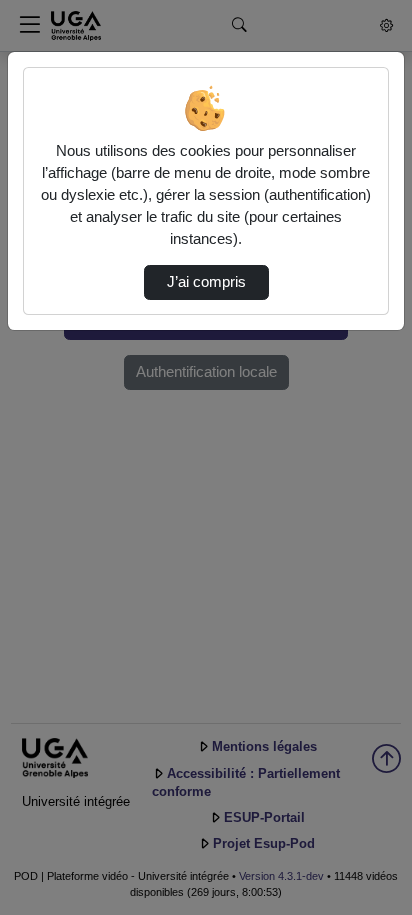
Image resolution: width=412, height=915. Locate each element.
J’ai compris (206, 282)
